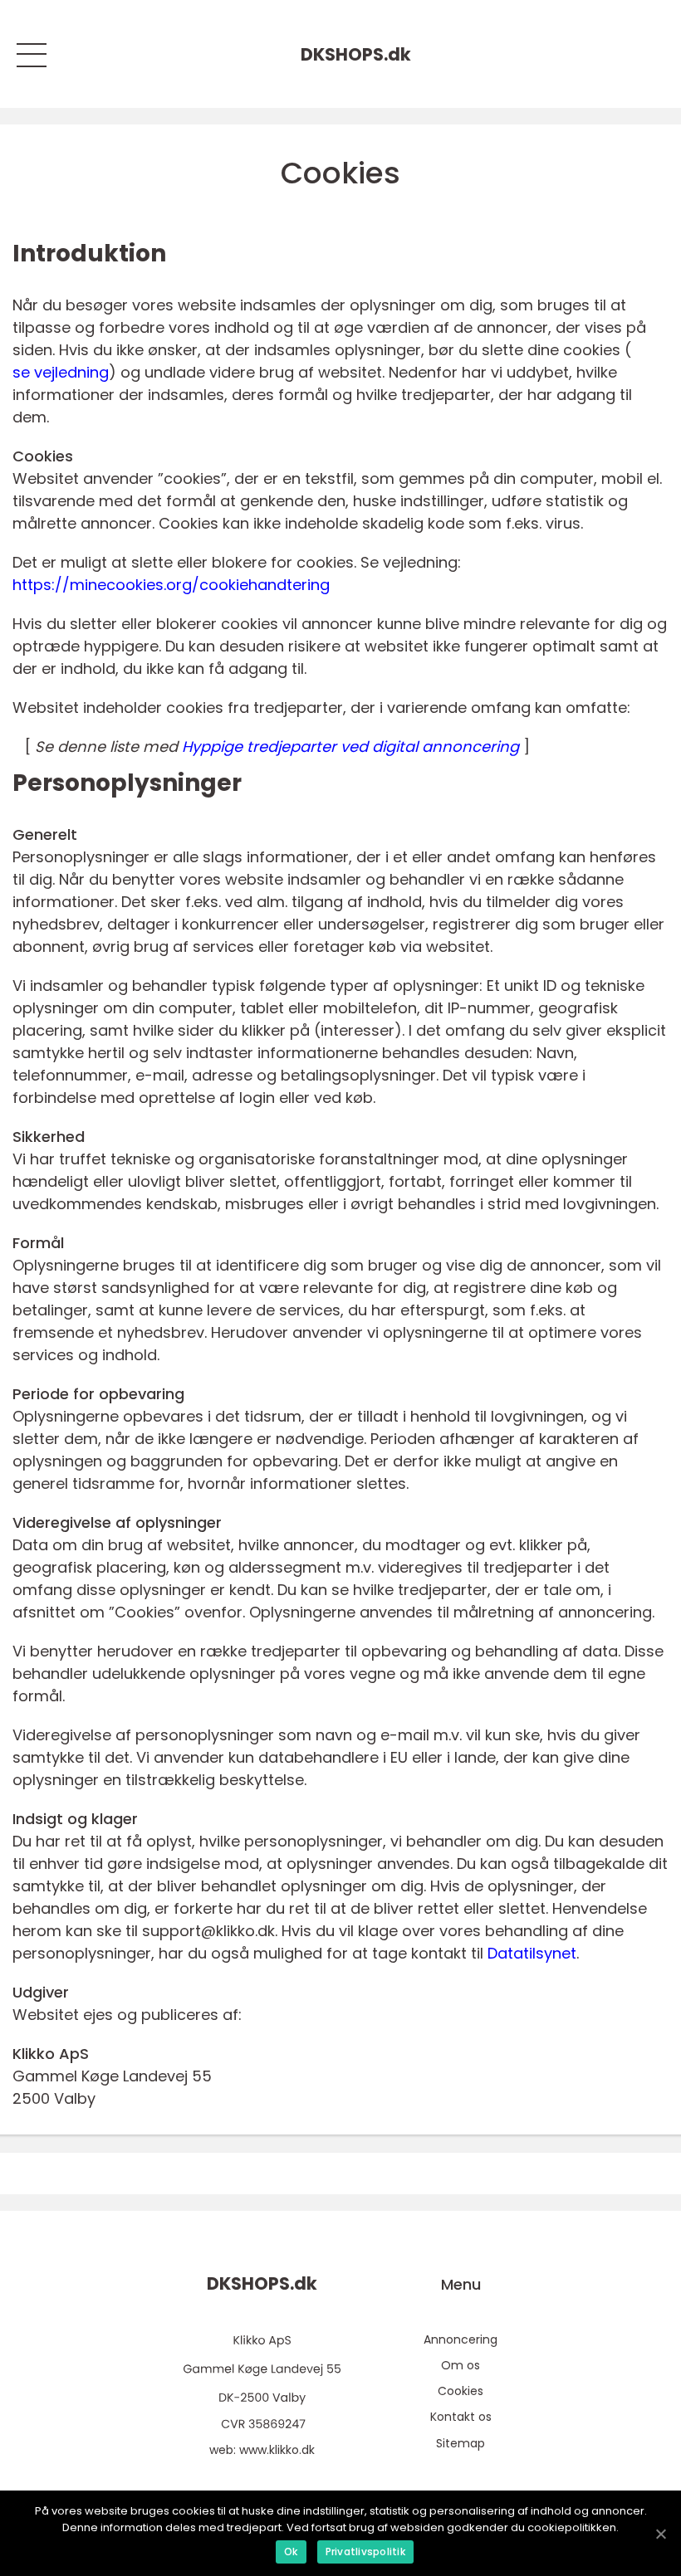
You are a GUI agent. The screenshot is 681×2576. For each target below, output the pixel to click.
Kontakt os (461, 2417)
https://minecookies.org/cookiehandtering (171, 585)
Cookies (461, 2391)
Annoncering (461, 2339)
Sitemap (461, 2443)
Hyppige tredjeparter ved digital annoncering (350, 746)
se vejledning (61, 372)
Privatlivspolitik (365, 2552)
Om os (461, 2365)
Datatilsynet (532, 1953)
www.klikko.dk (277, 2450)
